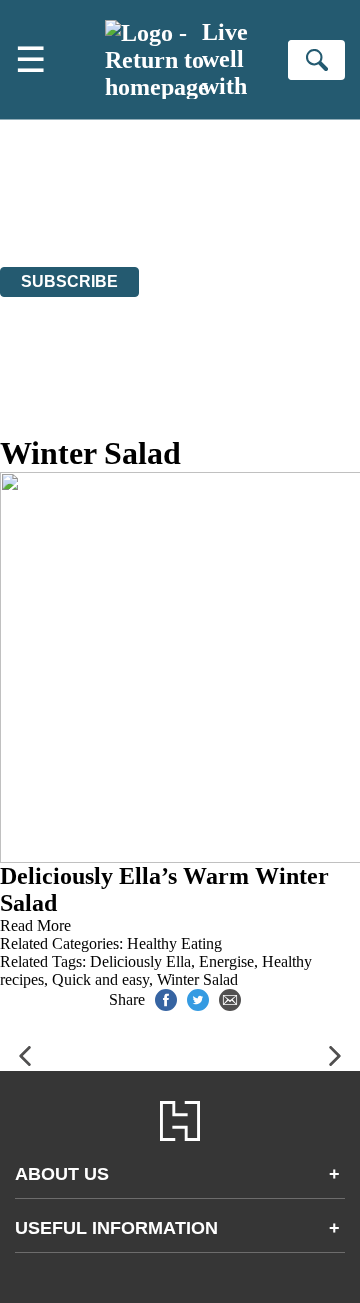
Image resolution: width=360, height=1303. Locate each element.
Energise (226, 961)
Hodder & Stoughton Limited (197, 204)
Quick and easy (100, 979)
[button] (25, 1056)
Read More (35, 925)
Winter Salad (197, 979)
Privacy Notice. (271, 222)
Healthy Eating (174, 943)
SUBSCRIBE (69, 281)
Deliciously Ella (140, 961)
